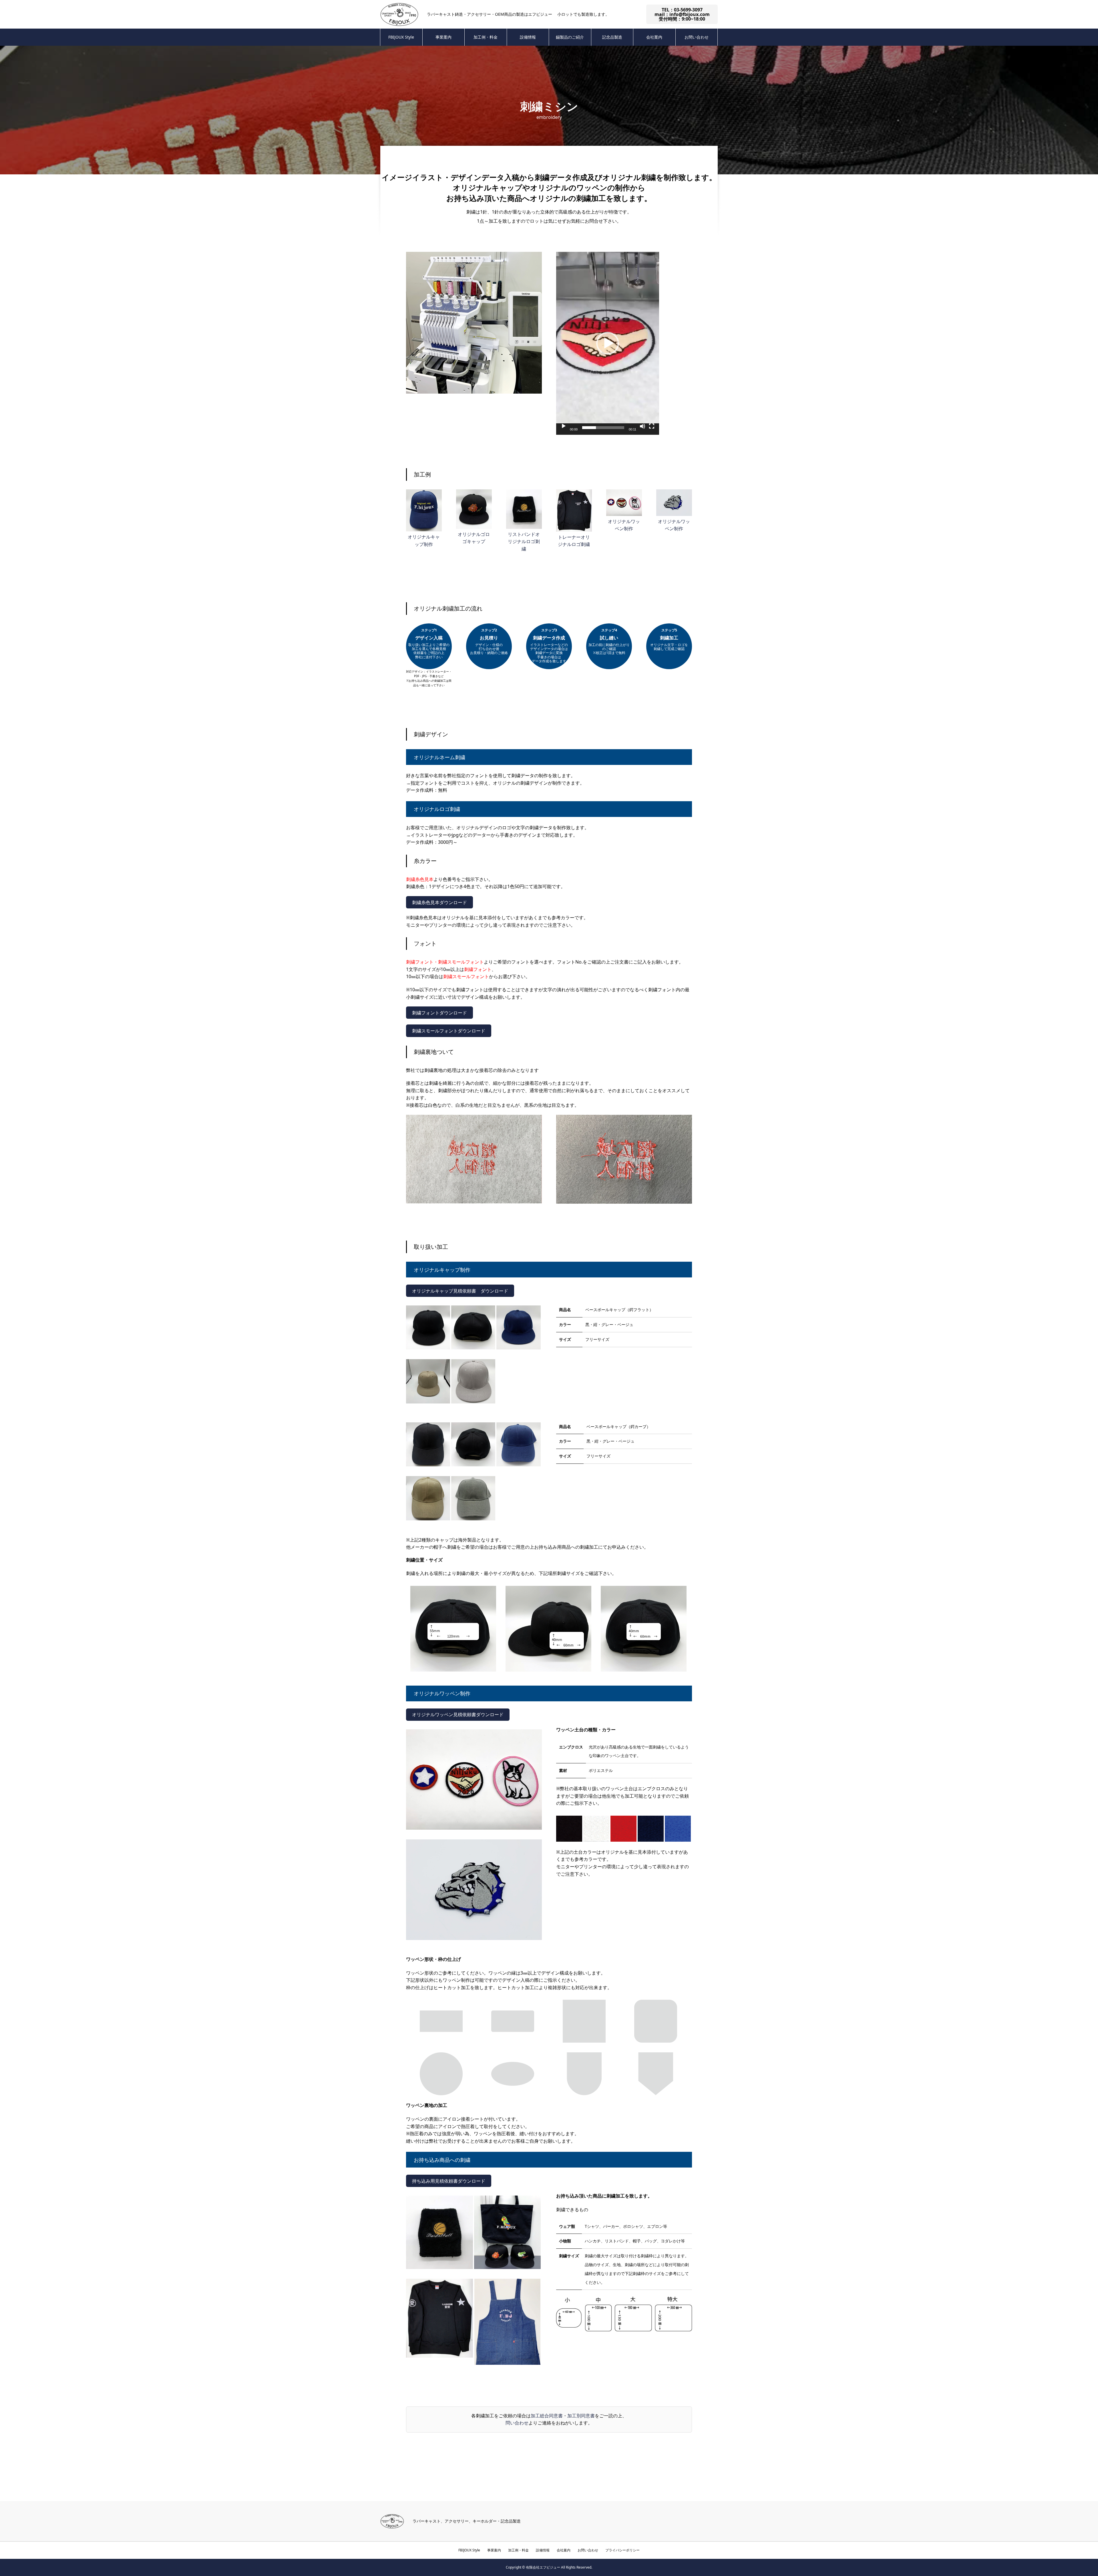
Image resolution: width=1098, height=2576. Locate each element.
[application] (608, 343)
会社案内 (654, 37)
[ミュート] (643, 426)
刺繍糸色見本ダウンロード (439, 902)
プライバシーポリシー (622, 2550)
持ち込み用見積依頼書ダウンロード (449, 2181)
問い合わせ (517, 2423)
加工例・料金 (486, 37)
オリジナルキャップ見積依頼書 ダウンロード (460, 1291)
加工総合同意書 (547, 2416)
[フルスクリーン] (652, 426)
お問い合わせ (697, 37)
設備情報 (528, 37)
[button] (608, 343)
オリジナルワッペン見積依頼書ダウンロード (458, 1714)
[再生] (564, 426)
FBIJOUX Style (401, 37)
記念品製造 (612, 37)
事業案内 (443, 37)
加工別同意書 (581, 2416)
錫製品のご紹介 (570, 37)
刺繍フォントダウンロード (439, 1013)
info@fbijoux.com (690, 14)
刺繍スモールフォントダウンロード (449, 1031)
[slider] (603, 428)
